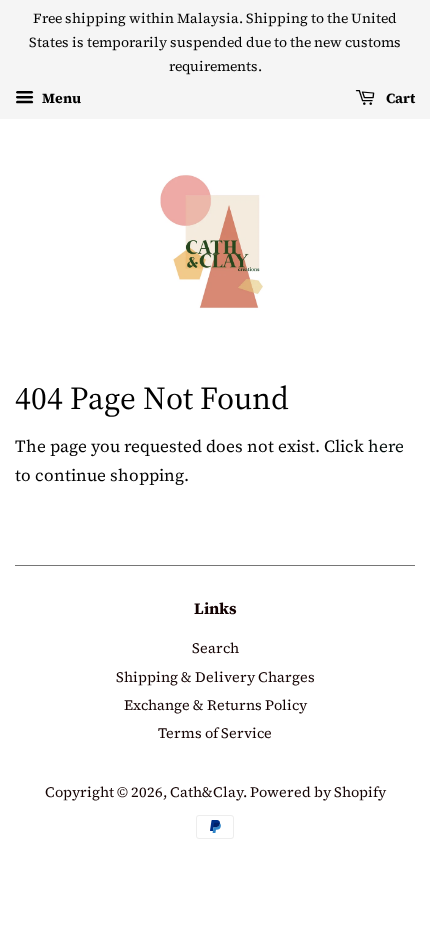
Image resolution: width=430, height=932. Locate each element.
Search (215, 648)
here (386, 446)
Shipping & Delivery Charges (215, 677)
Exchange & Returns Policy (215, 705)
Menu (60, 98)
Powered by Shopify (318, 792)
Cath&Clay (206, 792)
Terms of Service (215, 733)
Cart (399, 98)
